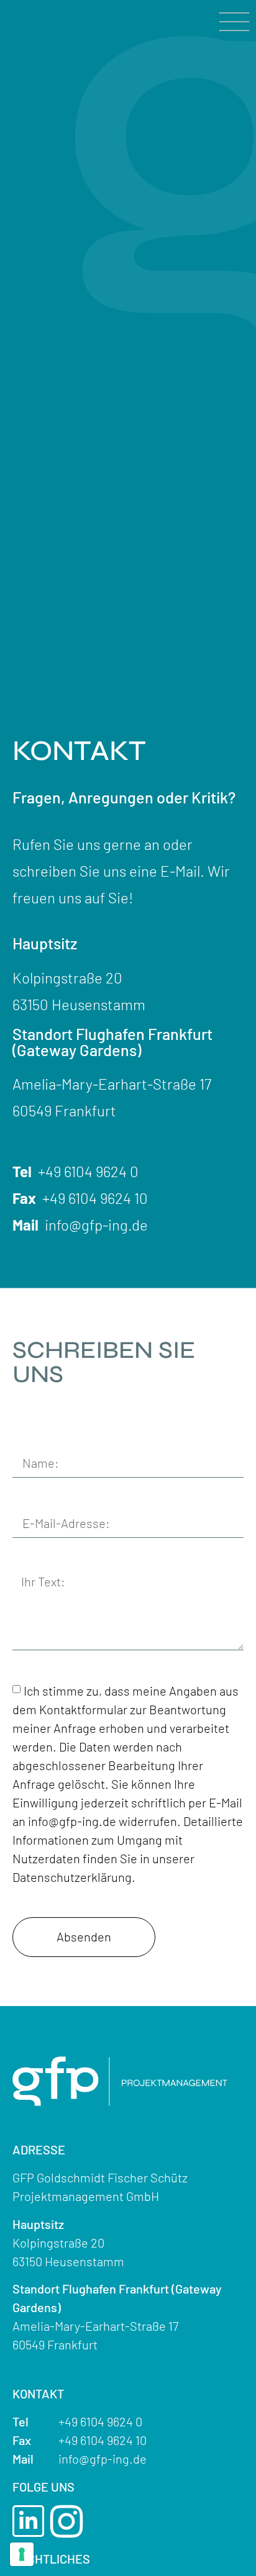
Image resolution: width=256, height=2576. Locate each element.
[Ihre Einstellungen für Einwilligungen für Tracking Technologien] (22, 2554)
